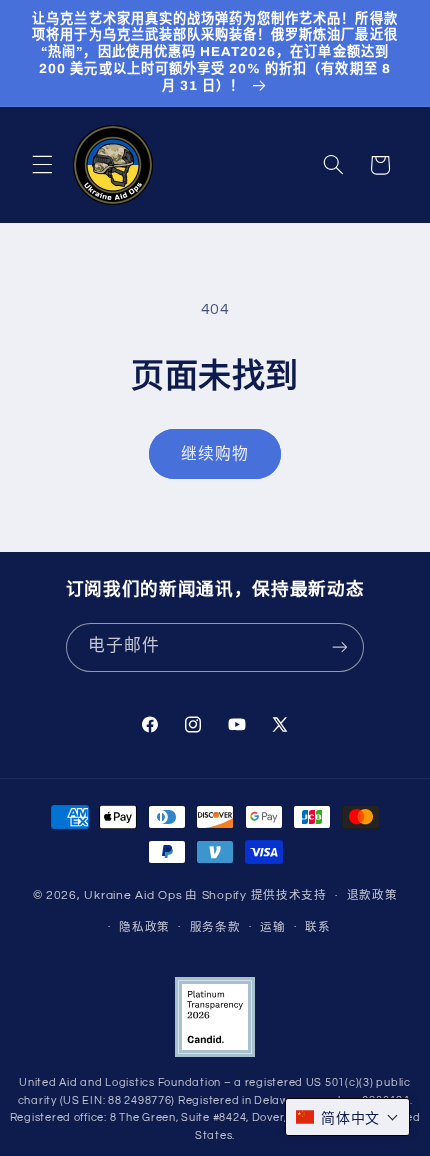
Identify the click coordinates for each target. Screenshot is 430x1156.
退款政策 (372, 895)
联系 (317, 927)
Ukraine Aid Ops (133, 895)
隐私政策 (144, 927)
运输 (272, 927)
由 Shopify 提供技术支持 (256, 895)
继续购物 (215, 454)
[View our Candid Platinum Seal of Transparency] (215, 1053)
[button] (42, 165)
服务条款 (215, 927)
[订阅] (340, 647)
